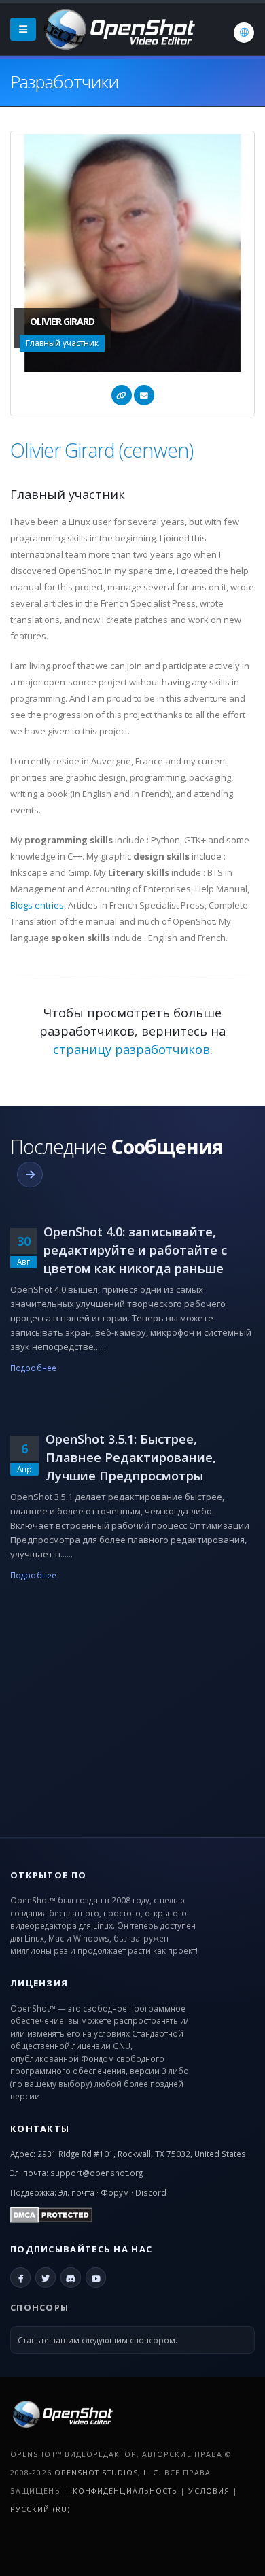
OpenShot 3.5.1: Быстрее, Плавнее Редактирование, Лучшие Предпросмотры (131, 1457)
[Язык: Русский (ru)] (244, 33)
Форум (115, 2192)
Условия (209, 2491)
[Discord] (71, 2277)
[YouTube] (96, 2277)
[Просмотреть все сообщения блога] (30, 1174)
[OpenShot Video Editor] (118, 28)
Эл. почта (76, 2192)
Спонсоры (39, 2307)
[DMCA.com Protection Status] (51, 2214)
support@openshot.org (96, 2173)
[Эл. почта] (144, 395)
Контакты (40, 2129)
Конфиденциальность (125, 2491)
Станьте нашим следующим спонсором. (98, 2340)
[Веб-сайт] (122, 395)
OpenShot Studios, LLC (107, 2472)
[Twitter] (46, 2277)
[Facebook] (20, 2277)
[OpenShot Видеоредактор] (61, 2413)
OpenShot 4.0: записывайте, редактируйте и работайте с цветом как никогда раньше (135, 1250)
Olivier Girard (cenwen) (102, 450)
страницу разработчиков (131, 1049)
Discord (151, 2192)
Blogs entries (37, 905)
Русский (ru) (40, 2509)
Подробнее (33, 1368)
